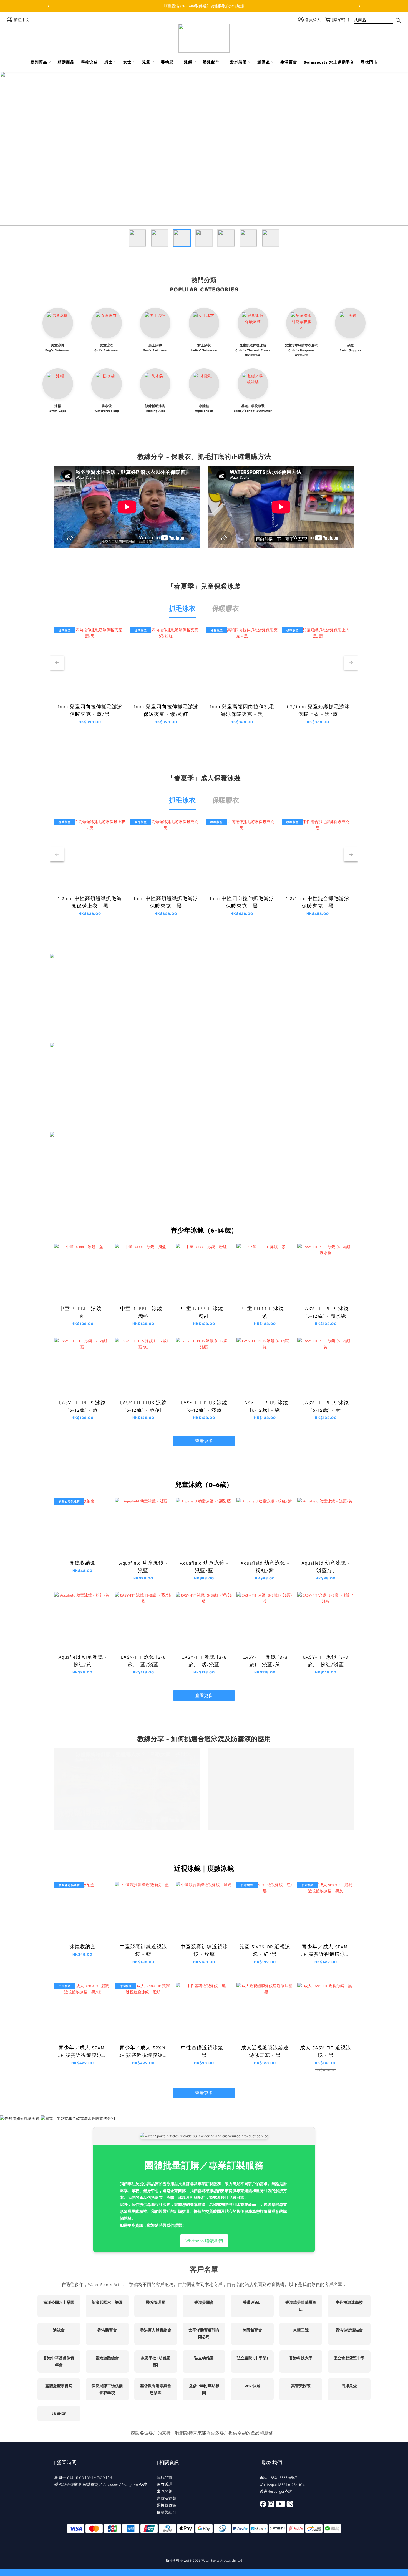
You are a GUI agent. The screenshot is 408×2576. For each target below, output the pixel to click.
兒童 (146, 62)
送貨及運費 (167, 2498)
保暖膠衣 (226, 608)
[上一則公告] (49, 6)
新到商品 (39, 62)
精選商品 (66, 62)
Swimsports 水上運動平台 (329, 62)
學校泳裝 (89, 62)
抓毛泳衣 (182, 608)
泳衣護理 (165, 2484)
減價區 (264, 62)
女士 (127, 62)
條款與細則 (167, 2512)
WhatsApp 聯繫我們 (204, 2241)
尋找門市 (369, 62)
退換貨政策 (167, 2505)
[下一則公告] (359, 6)
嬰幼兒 (167, 62)
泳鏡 (188, 62)
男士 (109, 62)
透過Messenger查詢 (276, 2491)
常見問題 (165, 2491)
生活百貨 (289, 62)
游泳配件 (211, 62)
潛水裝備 (238, 62)
